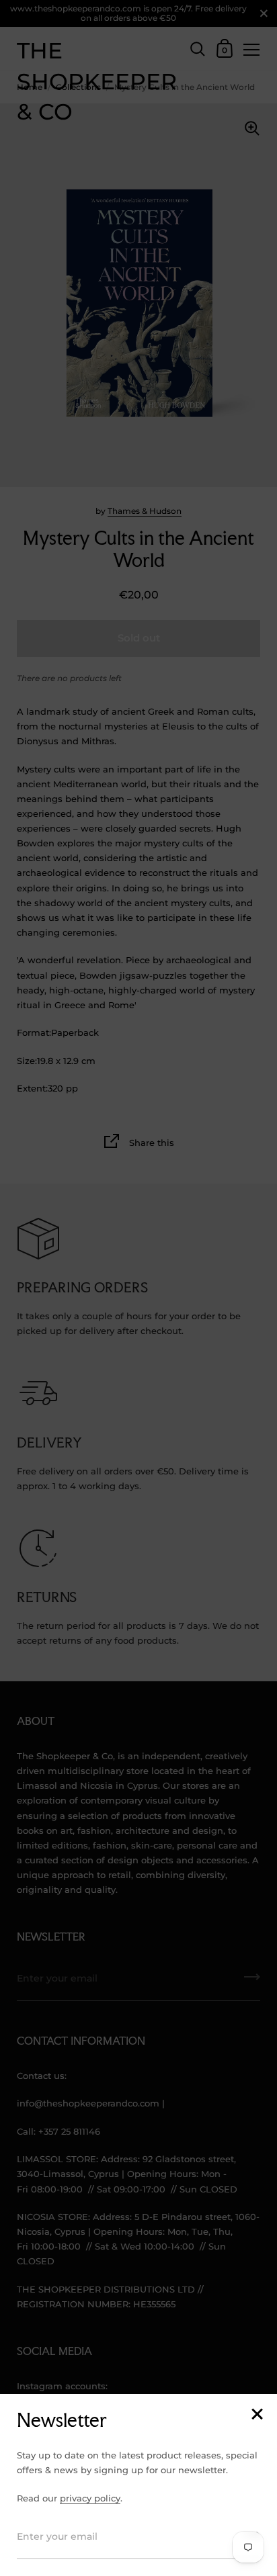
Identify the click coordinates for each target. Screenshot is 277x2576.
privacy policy (90, 2498)
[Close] (257, 2415)
